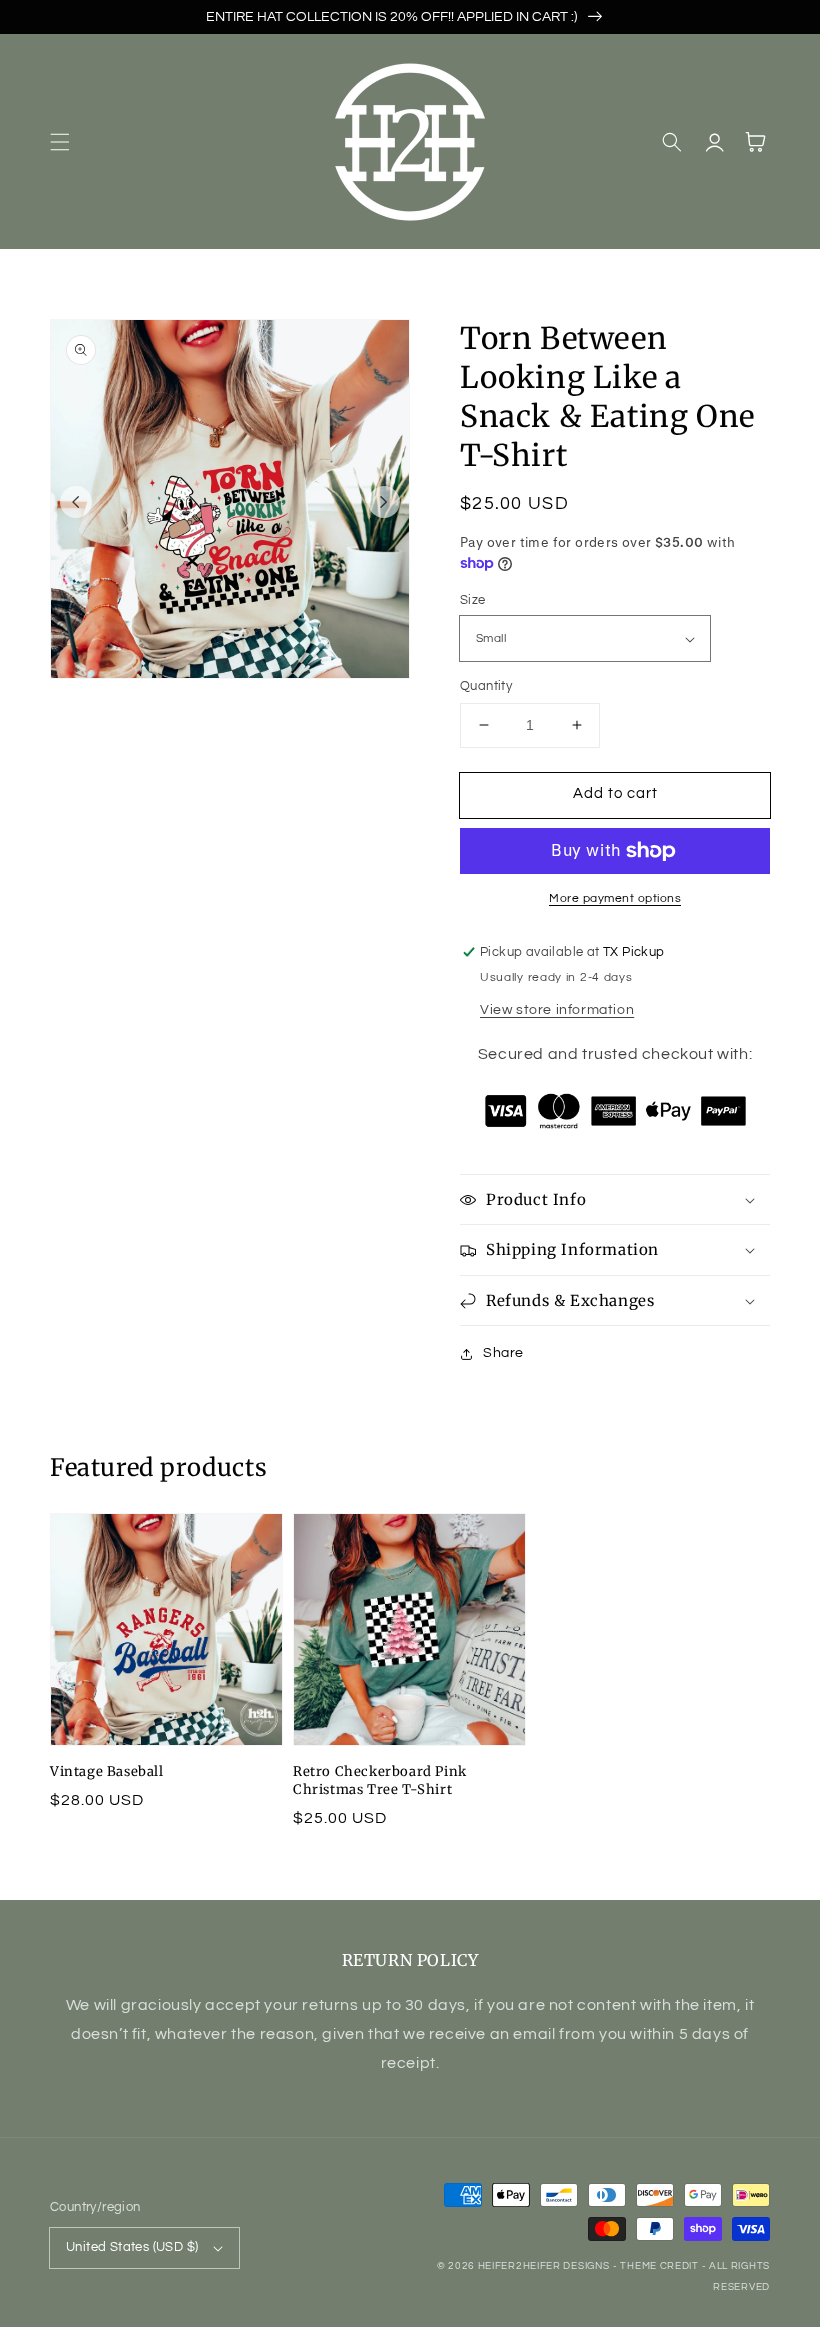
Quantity (486, 686)
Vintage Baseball (107, 1771)
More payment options (615, 898)
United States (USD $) (132, 2247)
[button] (60, 142)
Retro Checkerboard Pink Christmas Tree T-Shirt (380, 1780)
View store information (557, 1010)
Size (473, 600)
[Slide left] (76, 502)
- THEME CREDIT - (661, 2266)
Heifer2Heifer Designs (544, 2266)
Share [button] (503, 1353)
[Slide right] (384, 502)
